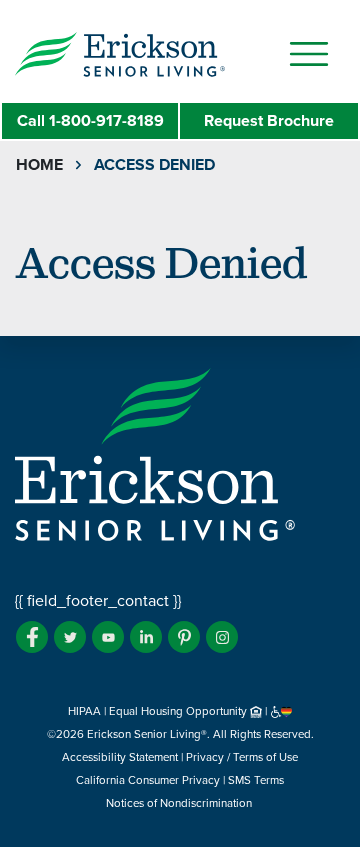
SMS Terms (256, 780)
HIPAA (84, 711)
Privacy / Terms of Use (242, 757)
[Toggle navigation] (309, 54)
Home (39, 165)
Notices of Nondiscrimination (180, 803)
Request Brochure (269, 121)
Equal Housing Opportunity (179, 711)
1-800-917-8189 (90, 121)
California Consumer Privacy (148, 780)
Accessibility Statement (120, 757)
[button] (160, 53)
